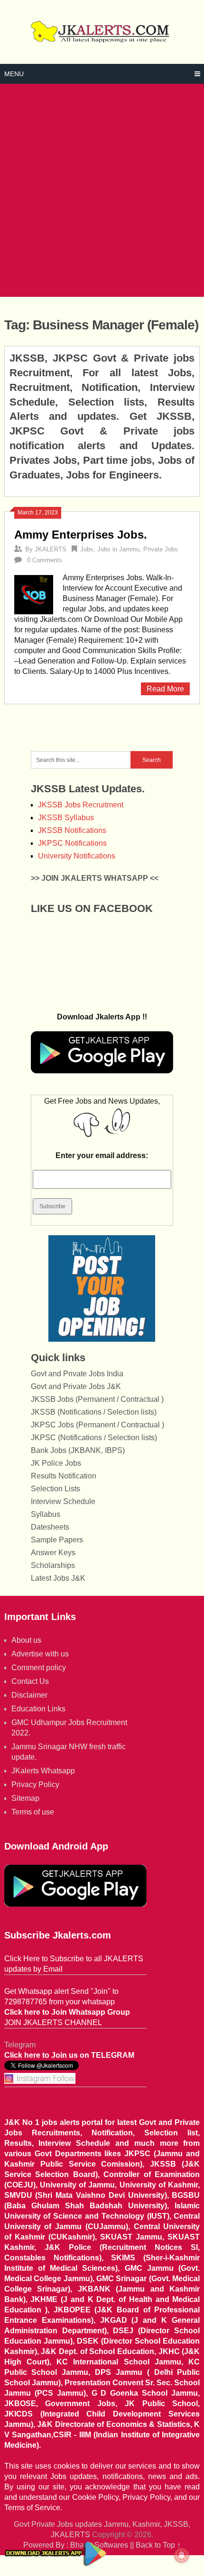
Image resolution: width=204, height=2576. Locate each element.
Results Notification (64, 1476)
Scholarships (53, 1565)
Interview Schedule (63, 1501)
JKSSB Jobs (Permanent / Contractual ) (97, 1399)
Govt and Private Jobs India (77, 1374)
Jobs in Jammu (118, 549)
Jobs (87, 549)
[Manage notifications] (182, 2555)
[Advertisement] (102, 190)
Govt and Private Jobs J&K (76, 1386)
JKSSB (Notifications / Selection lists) (94, 1412)
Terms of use (33, 1812)
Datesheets (50, 1527)
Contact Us (30, 1681)
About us (26, 1640)
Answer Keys (53, 1553)
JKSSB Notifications (72, 830)
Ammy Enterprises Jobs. (81, 535)
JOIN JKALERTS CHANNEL (53, 2023)
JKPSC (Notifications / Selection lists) (94, 1438)
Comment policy (39, 1668)
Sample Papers (57, 1540)
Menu (14, 74)
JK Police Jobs (56, 1463)
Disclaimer (29, 1695)
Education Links (38, 1709)
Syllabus (46, 1514)
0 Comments (45, 560)
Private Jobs (161, 549)
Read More (165, 689)
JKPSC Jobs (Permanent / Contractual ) (97, 1425)
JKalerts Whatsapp (43, 1771)
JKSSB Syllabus (66, 818)
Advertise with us (40, 1654)
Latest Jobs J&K (58, 1578)
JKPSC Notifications (72, 843)
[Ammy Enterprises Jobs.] (34, 593)
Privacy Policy (35, 1784)
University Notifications (77, 856)
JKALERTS (51, 549)
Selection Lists (56, 1489)
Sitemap (25, 1798)
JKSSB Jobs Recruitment (81, 805)
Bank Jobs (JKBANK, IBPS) (78, 1450)
